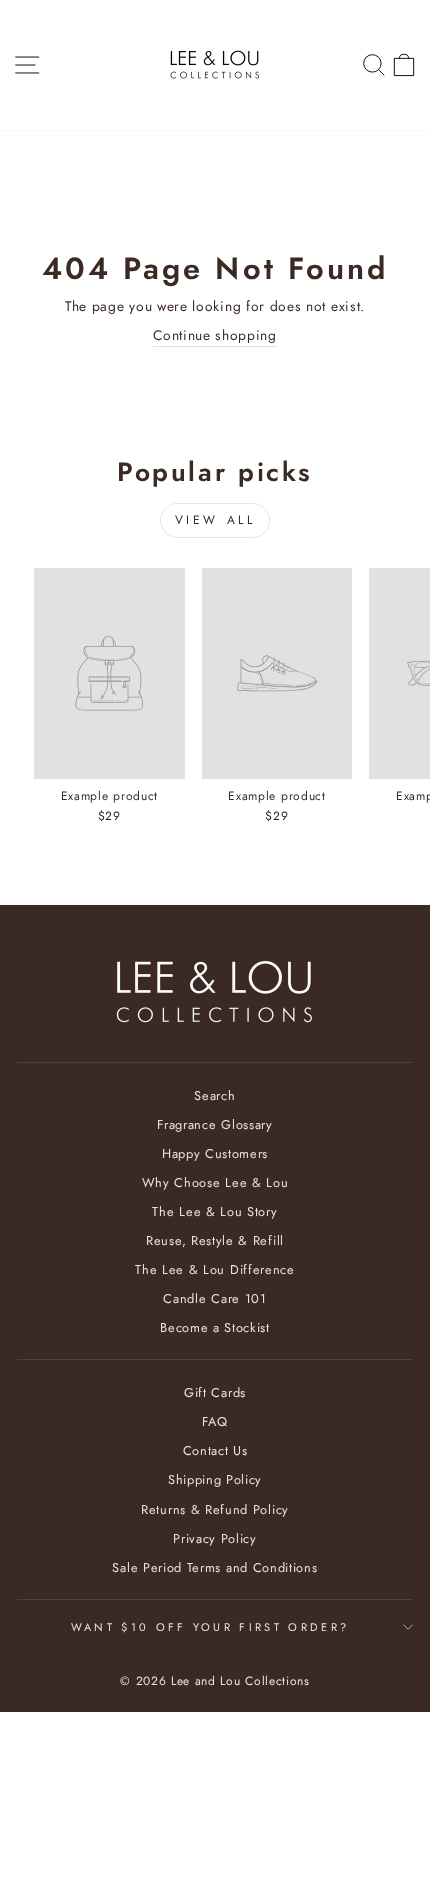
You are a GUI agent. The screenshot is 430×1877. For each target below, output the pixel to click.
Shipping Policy (215, 1479)
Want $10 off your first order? (210, 1627)
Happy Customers (215, 1153)
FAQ (214, 1421)
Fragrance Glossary (214, 1124)
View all (215, 520)
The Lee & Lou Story (214, 1211)
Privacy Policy (215, 1538)
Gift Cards (215, 1392)
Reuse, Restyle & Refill (215, 1240)
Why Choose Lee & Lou (215, 1182)
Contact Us (215, 1450)
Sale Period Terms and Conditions (214, 1567)
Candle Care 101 (214, 1298)
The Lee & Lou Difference (215, 1269)
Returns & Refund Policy (215, 1509)
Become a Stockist (215, 1327)
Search (214, 1095)
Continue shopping (215, 335)
